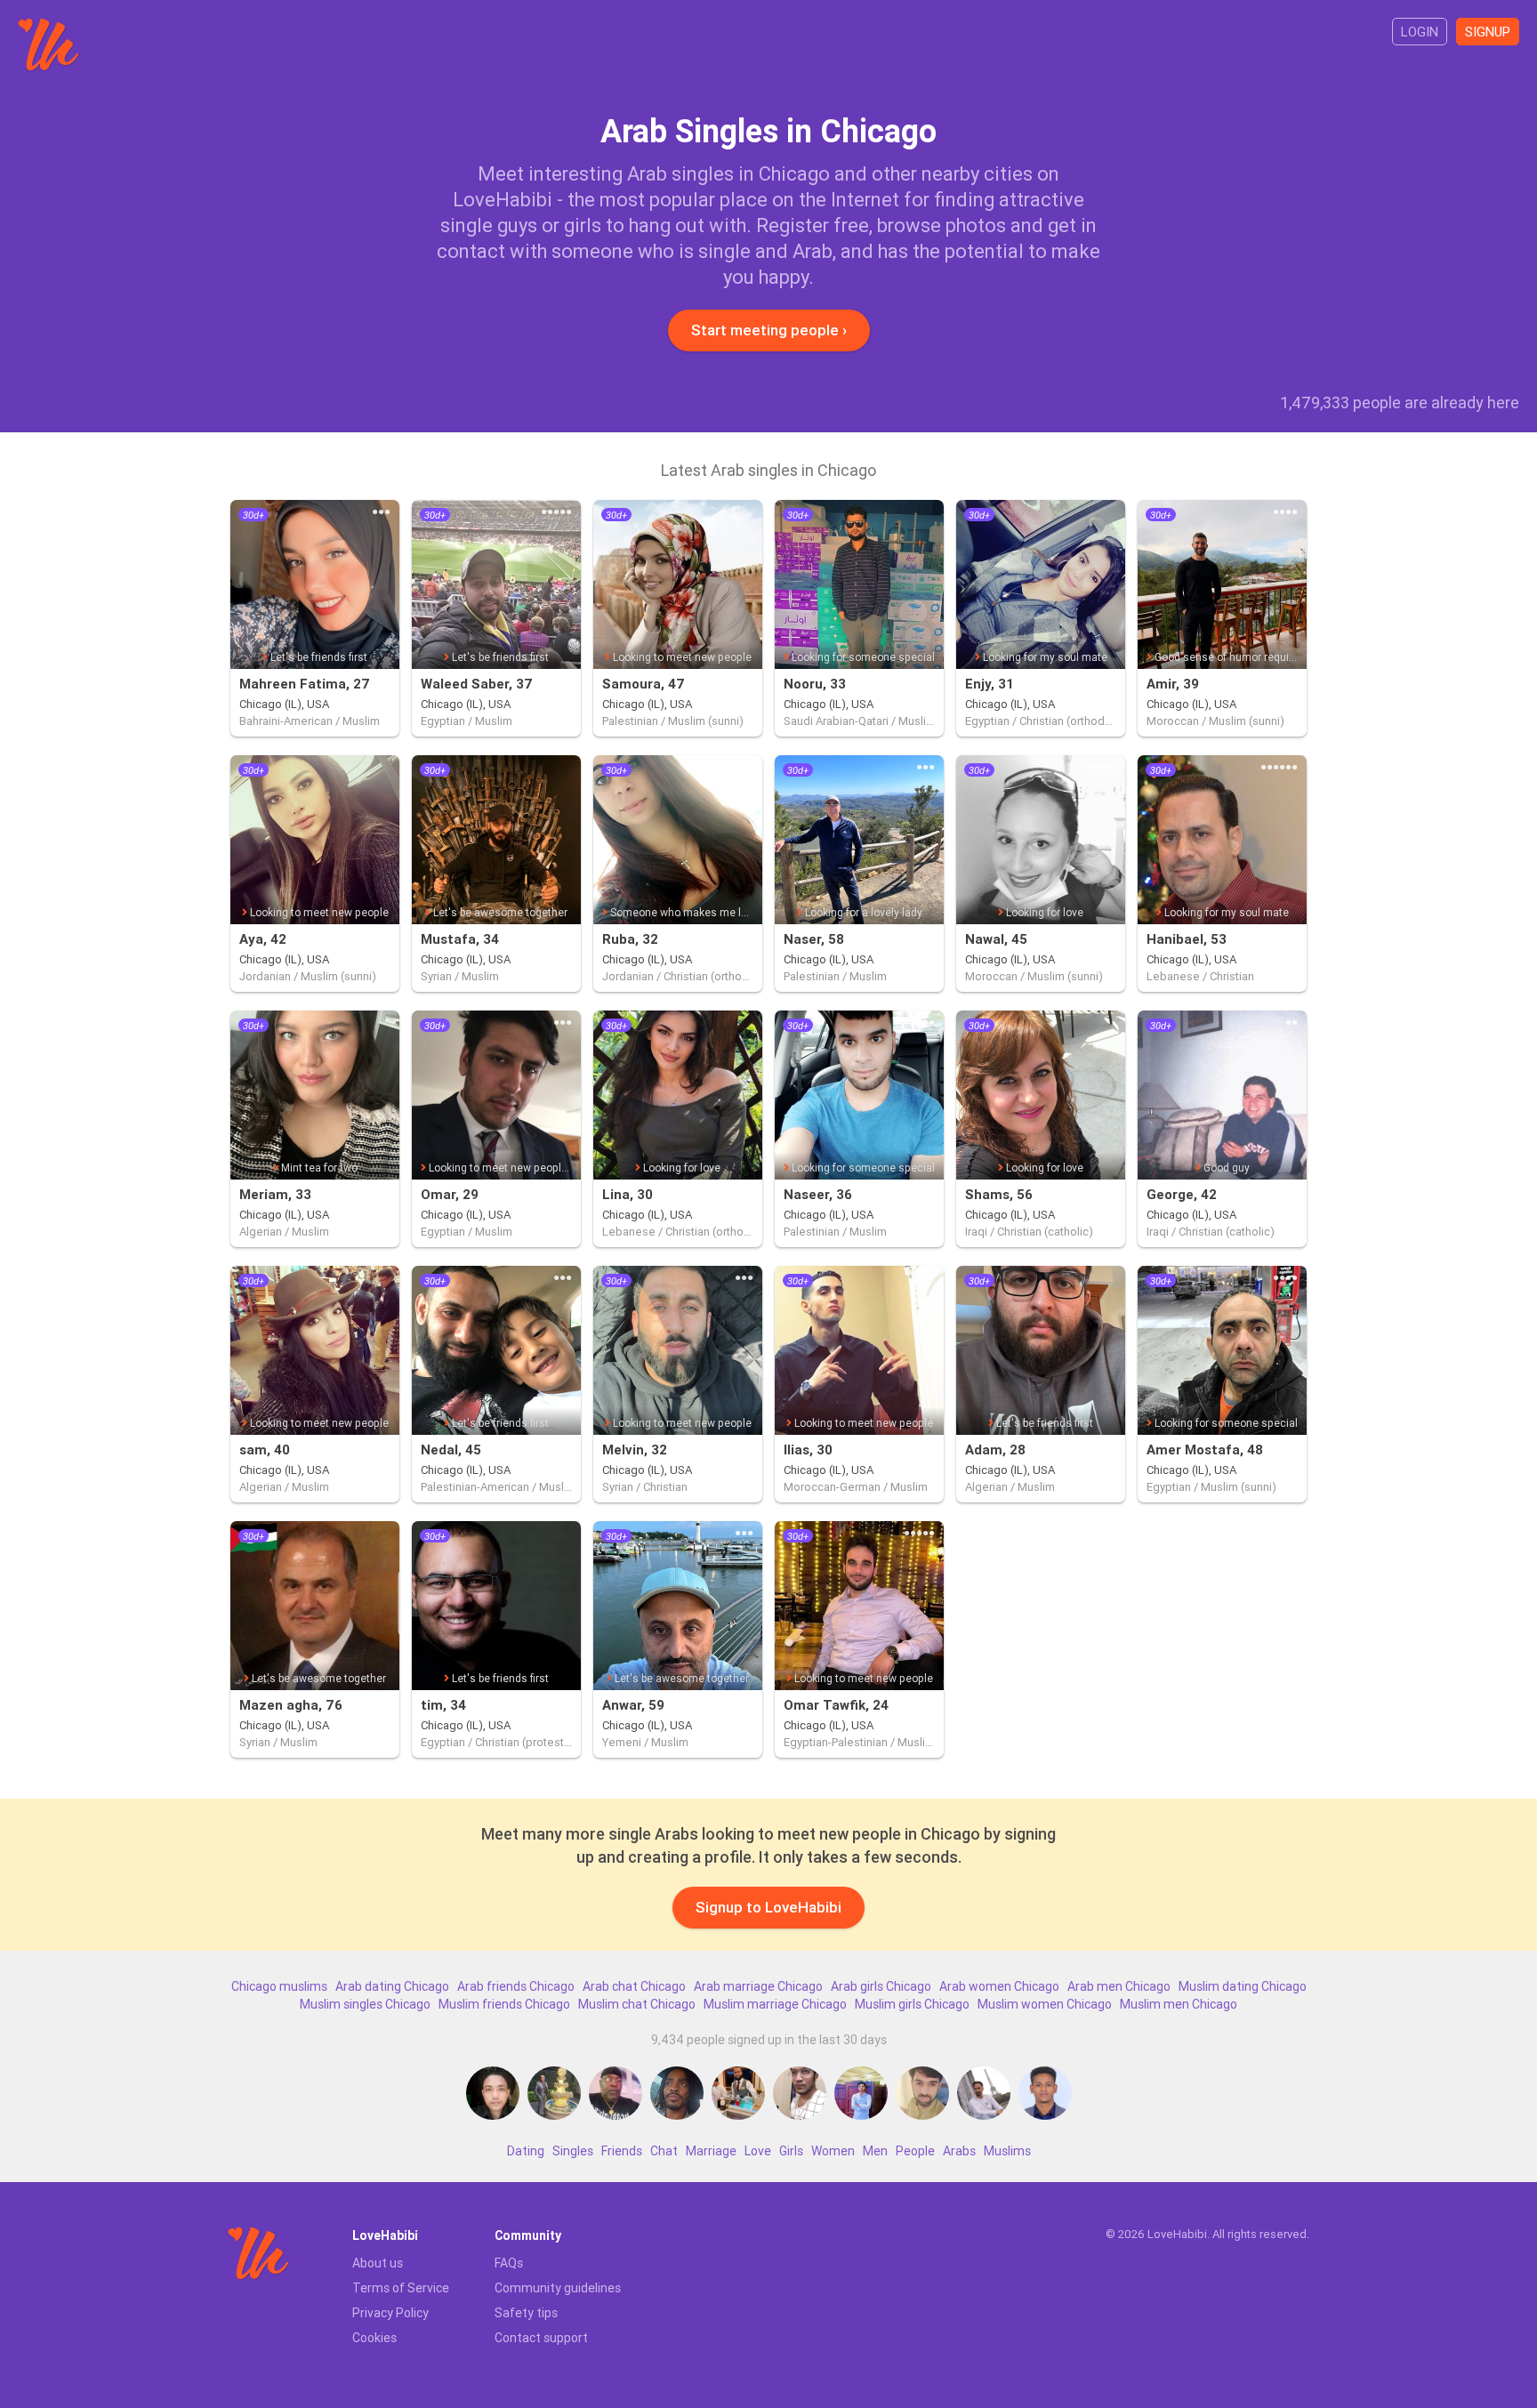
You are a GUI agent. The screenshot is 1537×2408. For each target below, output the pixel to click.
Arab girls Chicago (881, 1986)
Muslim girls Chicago (912, 2004)
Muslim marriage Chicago (775, 2004)
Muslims (1007, 2151)
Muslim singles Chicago (365, 2004)
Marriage (711, 2151)
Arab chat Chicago (634, 1986)
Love (758, 2151)
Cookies (374, 2338)
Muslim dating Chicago (1243, 1986)
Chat (664, 2151)
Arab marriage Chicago (758, 1986)
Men (875, 2151)
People (915, 2151)
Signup (1488, 32)
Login (1420, 32)
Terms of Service (401, 2288)
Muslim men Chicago (1179, 2004)
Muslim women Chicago (1045, 2004)
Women (833, 2151)
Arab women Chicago (999, 1986)
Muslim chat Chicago (637, 2004)
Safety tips (526, 2313)
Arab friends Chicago (516, 1986)
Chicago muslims (279, 1986)
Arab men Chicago (1119, 1986)
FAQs (509, 2263)
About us (378, 2263)
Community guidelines (558, 2288)
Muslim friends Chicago (504, 2004)
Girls (791, 2151)
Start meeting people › (769, 330)
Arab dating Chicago (392, 1986)
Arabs (959, 2151)
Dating (526, 2151)
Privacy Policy (390, 2313)
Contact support (541, 2338)
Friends (622, 2151)
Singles (573, 2151)
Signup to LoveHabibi (768, 1907)
